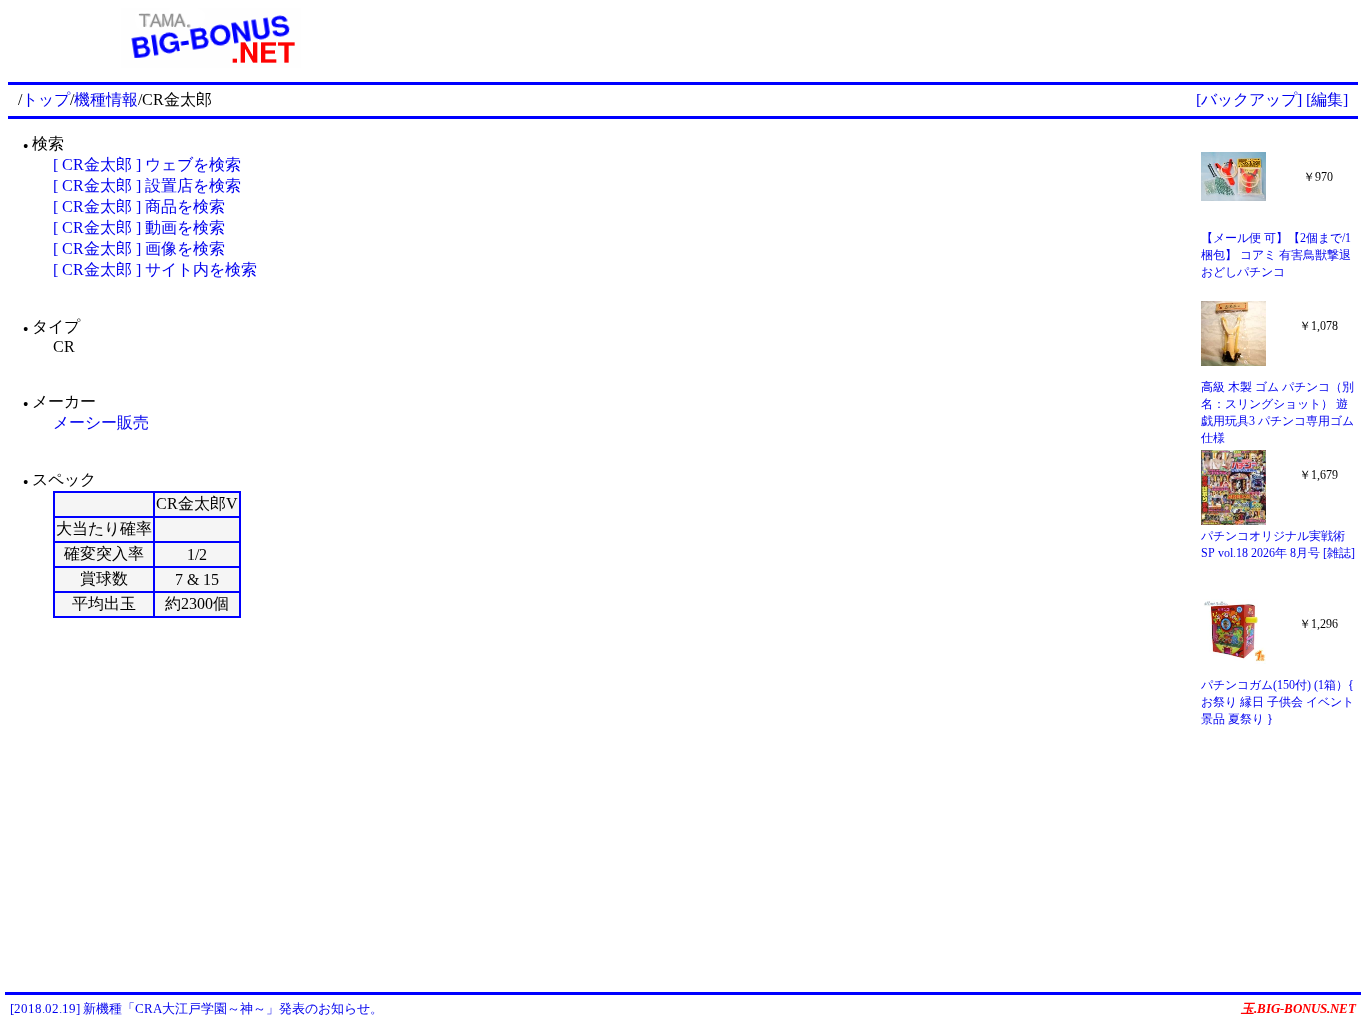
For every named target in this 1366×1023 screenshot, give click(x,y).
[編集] (1327, 99)
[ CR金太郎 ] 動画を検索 (139, 227)
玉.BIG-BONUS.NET (1298, 1008)
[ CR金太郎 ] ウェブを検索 (147, 164)
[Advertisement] (886, 38)
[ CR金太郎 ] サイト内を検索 (155, 269)
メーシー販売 (101, 422)
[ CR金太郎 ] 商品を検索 (139, 206)
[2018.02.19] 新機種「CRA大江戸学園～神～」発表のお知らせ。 (196, 1008)
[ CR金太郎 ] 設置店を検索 (147, 185)
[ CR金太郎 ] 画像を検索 (139, 248)
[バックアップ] (1249, 99)
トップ (46, 99)
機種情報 (106, 99)
